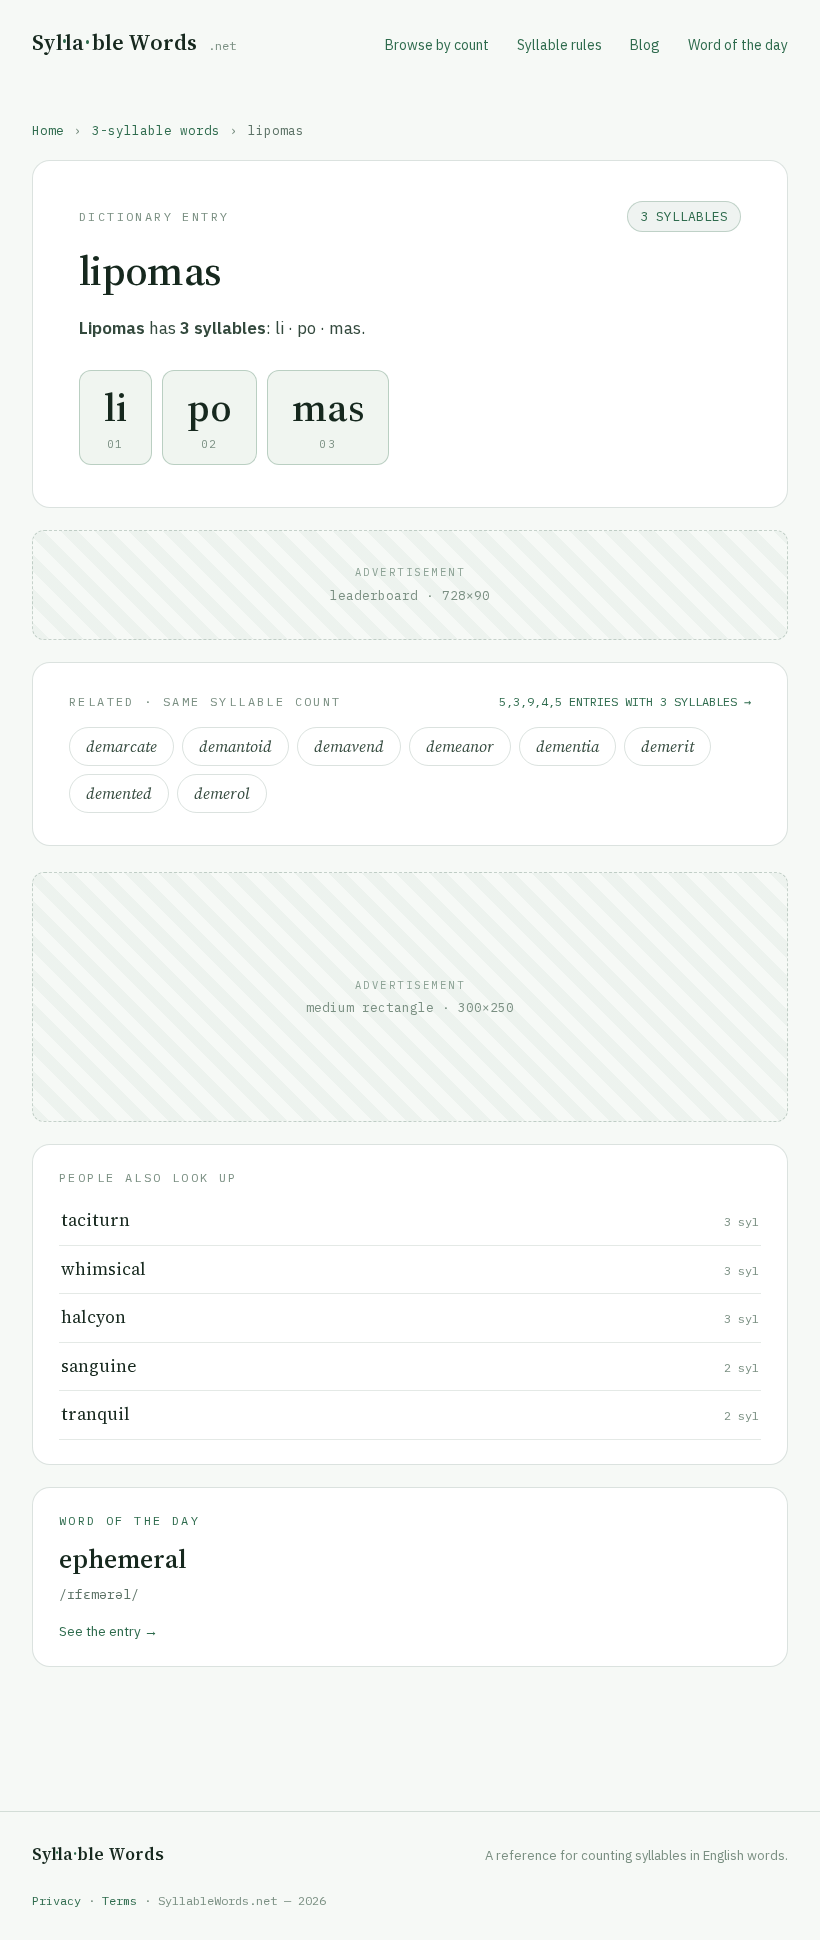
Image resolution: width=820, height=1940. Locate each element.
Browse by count (437, 45)
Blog (645, 45)
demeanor (460, 746)
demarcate (121, 746)
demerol (222, 793)
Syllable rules (559, 45)
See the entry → (108, 1631)
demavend (349, 746)
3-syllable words (156, 130)
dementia (567, 746)
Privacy (56, 1900)
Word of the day (738, 45)
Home (48, 130)
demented (119, 793)
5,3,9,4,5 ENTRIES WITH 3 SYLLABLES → (625, 701)
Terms (119, 1900)
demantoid (235, 746)
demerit (667, 746)
